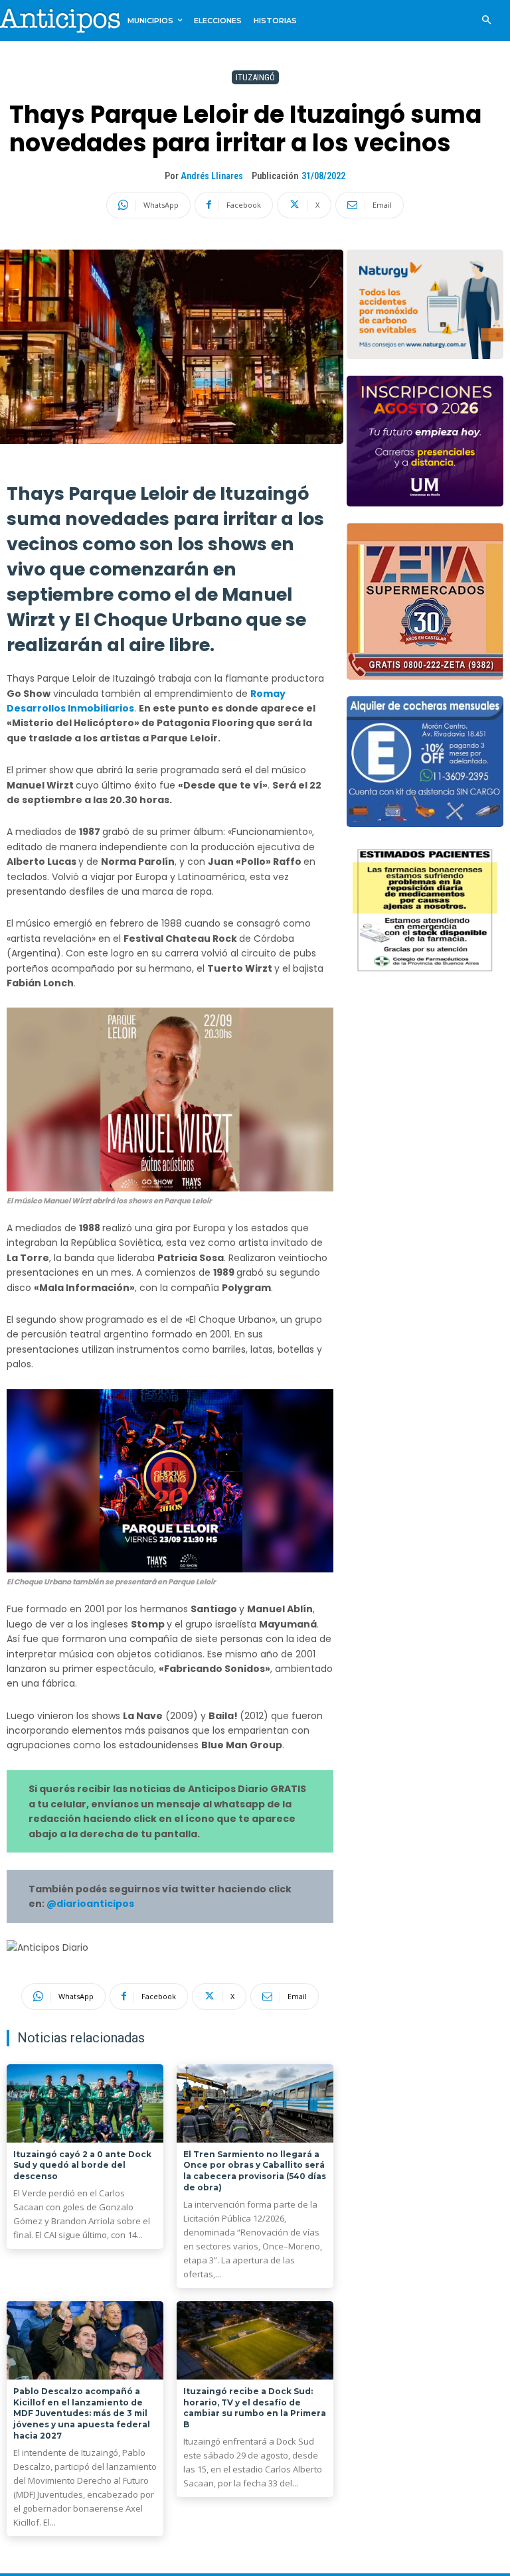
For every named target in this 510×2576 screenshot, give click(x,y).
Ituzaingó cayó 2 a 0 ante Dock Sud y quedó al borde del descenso (82, 2165)
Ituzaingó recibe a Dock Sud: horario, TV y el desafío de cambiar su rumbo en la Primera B (255, 2408)
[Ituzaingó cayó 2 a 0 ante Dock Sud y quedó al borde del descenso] (85, 2103)
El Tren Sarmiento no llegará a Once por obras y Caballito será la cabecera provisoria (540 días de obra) (255, 2171)
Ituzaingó (255, 77)
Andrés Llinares (212, 176)
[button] (486, 21)
